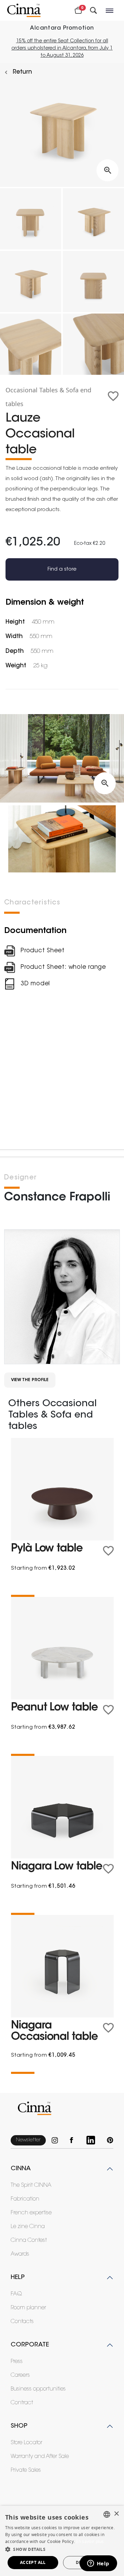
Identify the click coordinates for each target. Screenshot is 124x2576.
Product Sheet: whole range (63, 967)
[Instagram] (58, 2140)
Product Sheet (43, 951)
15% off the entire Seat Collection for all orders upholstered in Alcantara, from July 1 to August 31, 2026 (62, 49)
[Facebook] (75, 2140)
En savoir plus (90, 2541)
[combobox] (107, 2514)
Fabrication (25, 2199)
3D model (35, 984)
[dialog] (62, 2541)
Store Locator (27, 2443)
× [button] (116, 2514)
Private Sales (26, 2470)
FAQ (16, 2294)
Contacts (22, 2322)
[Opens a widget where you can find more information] (98, 2564)
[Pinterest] (110, 2140)
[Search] (93, 10)
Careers (20, 2375)
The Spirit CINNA (31, 2185)
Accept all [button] (33, 2562)
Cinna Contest (29, 2240)
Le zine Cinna (28, 2227)
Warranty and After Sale (40, 2457)
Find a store (62, 569)
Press (17, 2362)
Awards (20, 2254)
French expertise (31, 2213)
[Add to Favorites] (113, 396)
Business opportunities (38, 2389)
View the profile (30, 1380)
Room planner (28, 2308)
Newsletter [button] (28, 2140)
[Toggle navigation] (110, 10)
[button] (62, 2549)
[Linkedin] (94, 2140)
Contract (22, 2403)
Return (22, 72)
